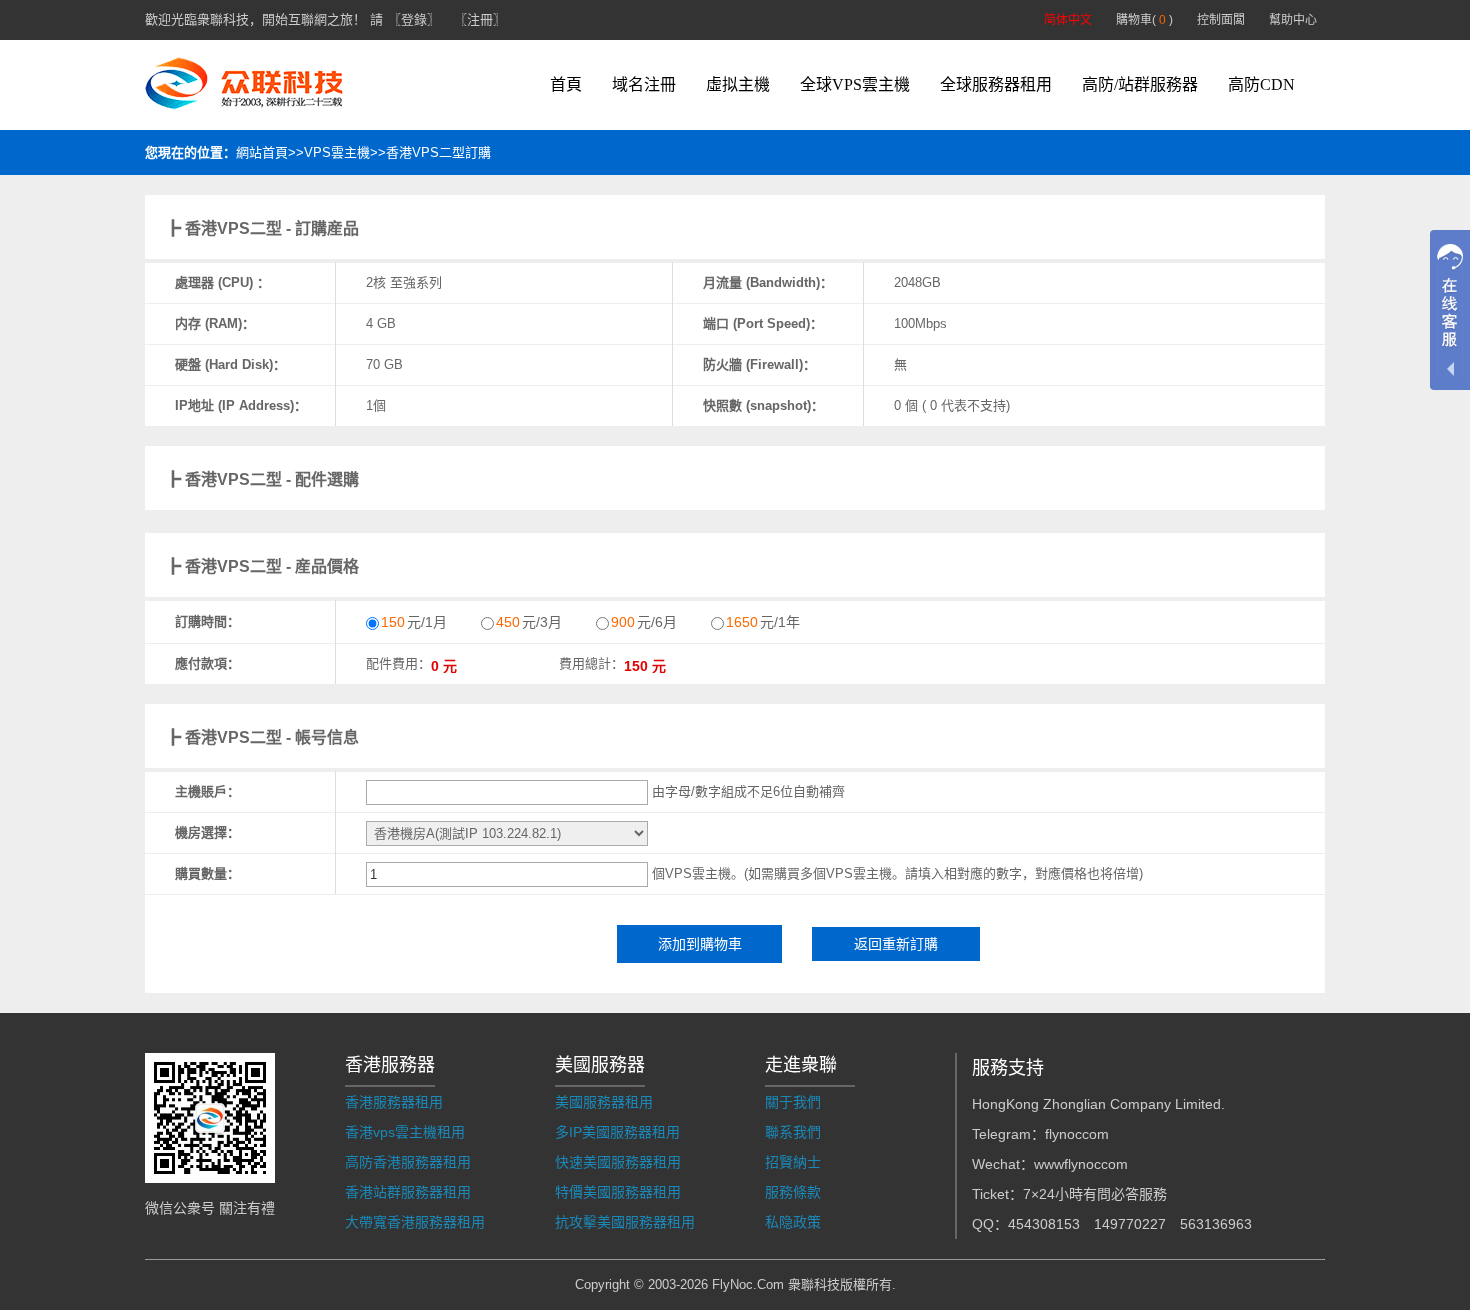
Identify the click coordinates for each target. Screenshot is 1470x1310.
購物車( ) (1144, 20)
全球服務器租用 (996, 84)
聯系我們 (793, 1132)
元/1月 (414, 622)
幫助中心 (1293, 20)
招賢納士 (793, 1162)
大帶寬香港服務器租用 (415, 1222)
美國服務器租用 (604, 1102)
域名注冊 (644, 84)
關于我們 (793, 1102)
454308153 (1044, 1224)
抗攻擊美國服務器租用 (625, 1222)
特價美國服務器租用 (618, 1192)
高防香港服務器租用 (408, 1162)
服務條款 (793, 1192)
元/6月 (644, 622)
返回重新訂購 (896, 944)
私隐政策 (793, 1222)
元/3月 (529, 622)
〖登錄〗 (414, 19)
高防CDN (1261, 84)
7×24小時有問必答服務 (1095, 1194)
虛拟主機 (738, 84)
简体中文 (1068, 20)
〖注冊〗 (480, 19)
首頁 (566, 84)
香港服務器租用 (394, 1102)
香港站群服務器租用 (408, 1192)
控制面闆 (1221, 20)
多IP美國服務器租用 (617, 1132)
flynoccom (1077, 1134)
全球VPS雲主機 (855, 84)
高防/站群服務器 (1140, 84)
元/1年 (763, 622)
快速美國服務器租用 (618, 1162)
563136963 (1216, 1224)
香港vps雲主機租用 (405, 1132)
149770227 (1130, 1224)
